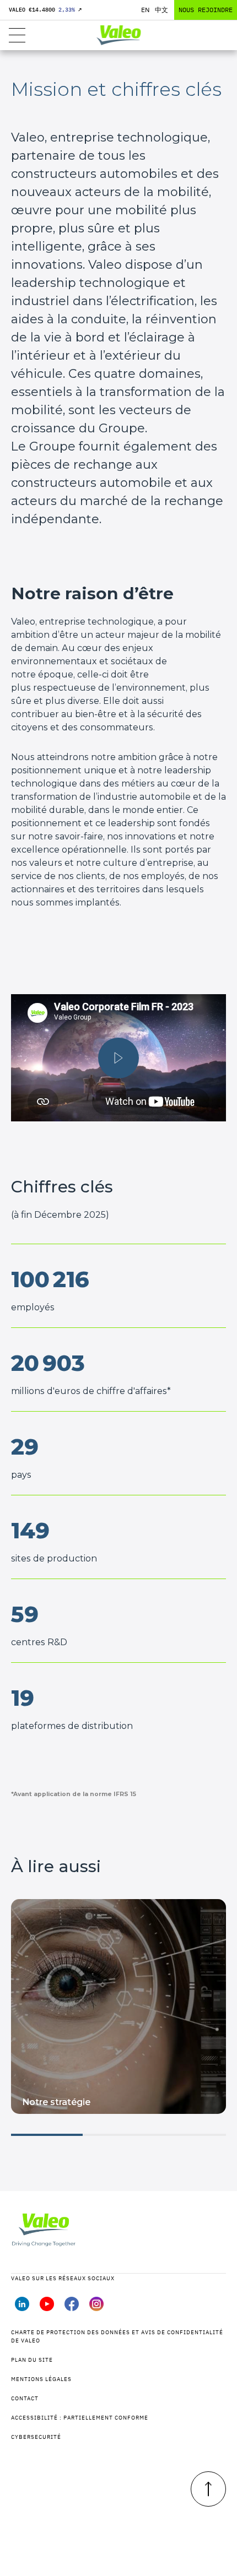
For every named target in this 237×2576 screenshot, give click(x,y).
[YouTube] (47, 2308)
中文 (161, 10)
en (145, 10)
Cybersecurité (36, 2437)
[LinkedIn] (22, 2308)
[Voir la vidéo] (118, 1058)
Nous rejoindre (206, 10)
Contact (25, 2398)
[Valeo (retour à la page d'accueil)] (118, 35)
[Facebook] (72, 2308)
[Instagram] (96, 2308)
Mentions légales (41, 2379)
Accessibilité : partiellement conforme (80, 2418)
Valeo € (45, 10)
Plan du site (32, 2360)
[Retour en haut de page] (208, 2489)
